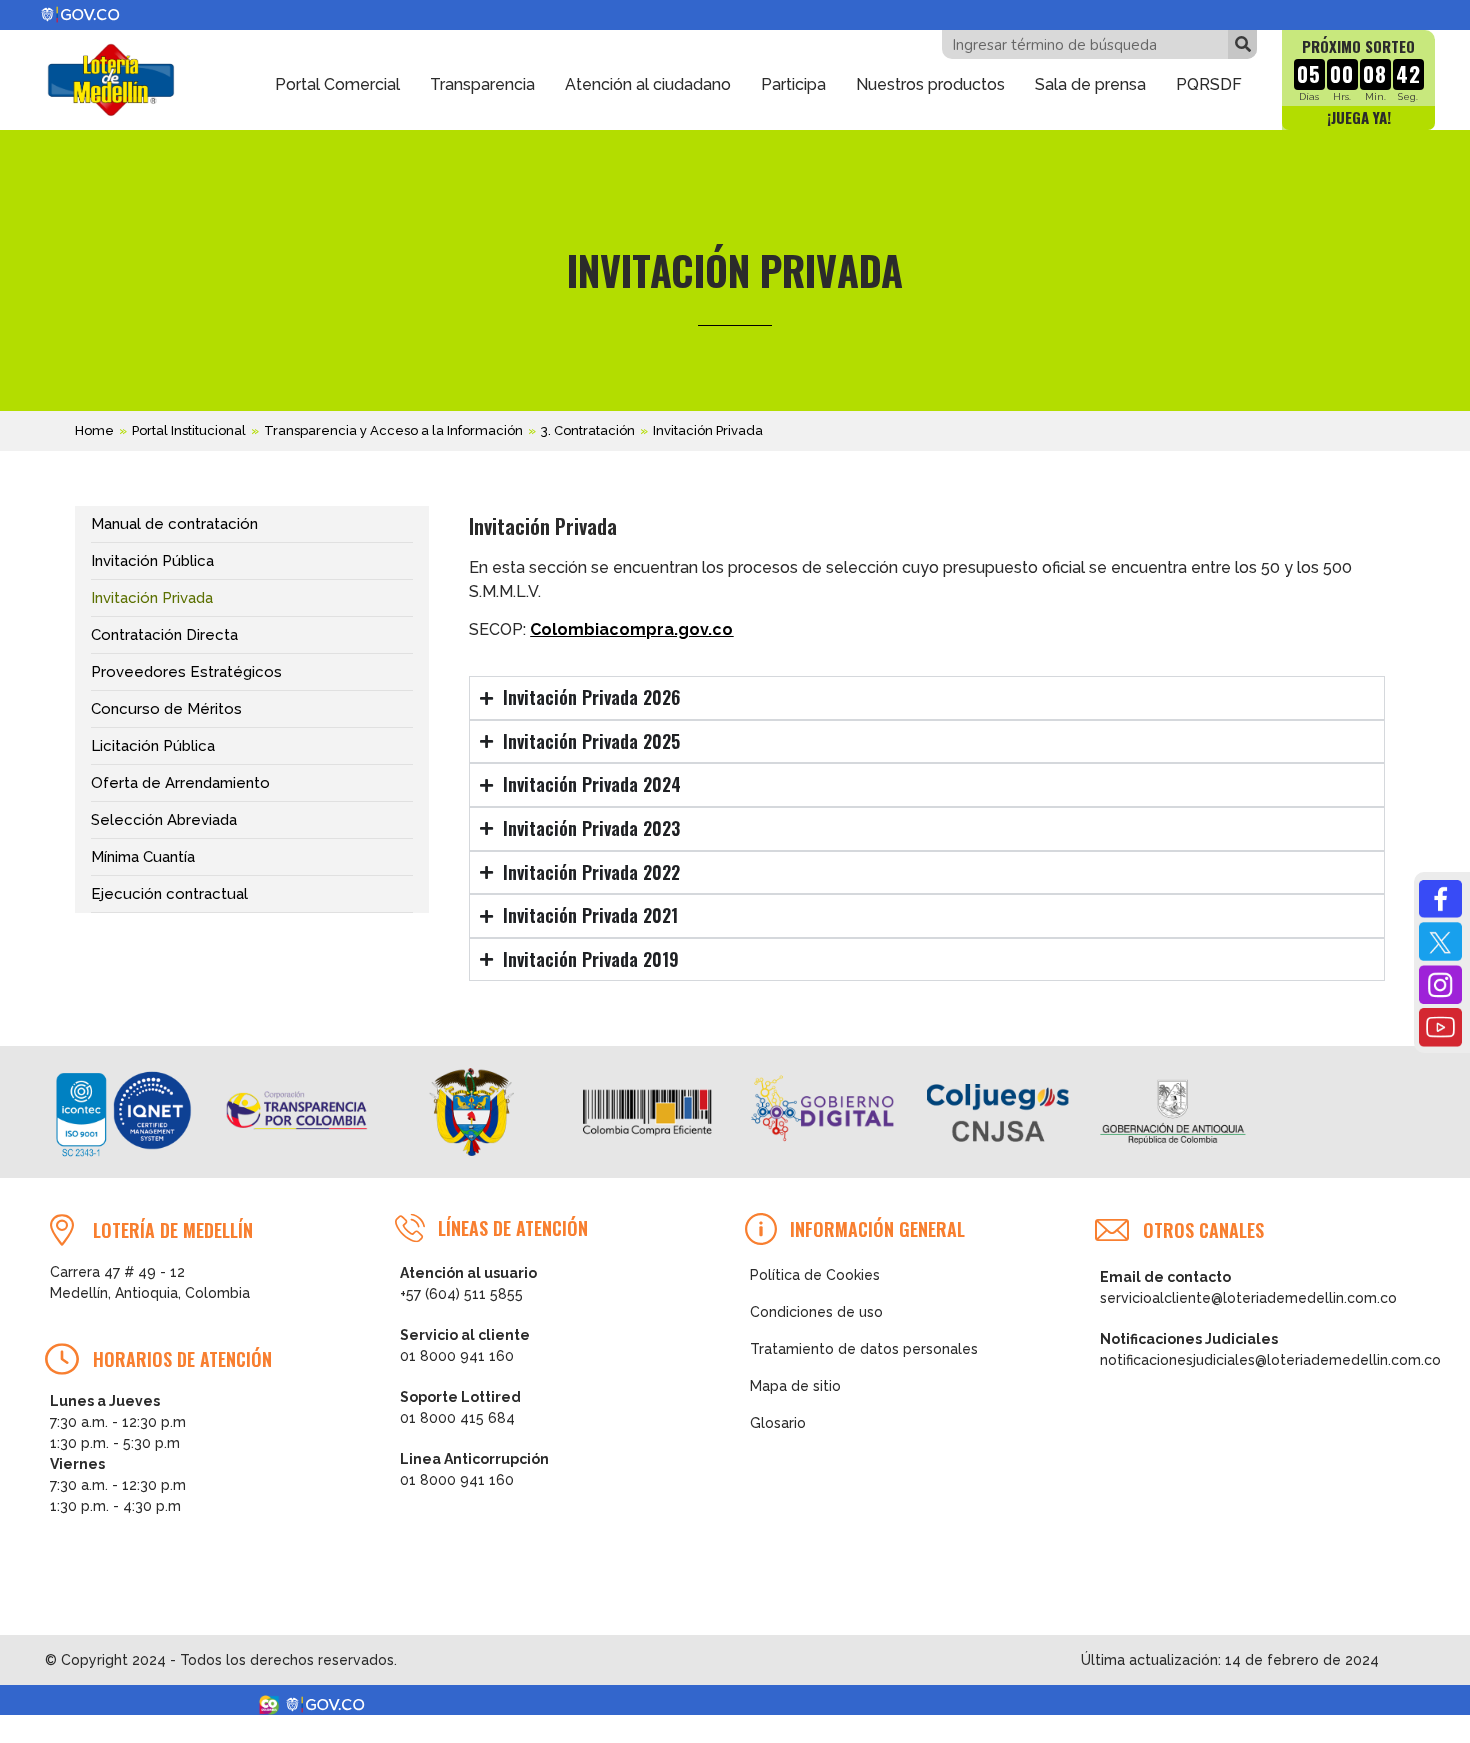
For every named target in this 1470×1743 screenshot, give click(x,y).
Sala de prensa (1090, 84)
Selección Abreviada (164, 820)
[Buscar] (1242, 44)
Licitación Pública (153, 746)
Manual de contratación (174, 524)
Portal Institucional (189, 430)
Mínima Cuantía (143, 857)
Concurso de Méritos (166, 709)
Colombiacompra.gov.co (631, 629)
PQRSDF (1209, 84)
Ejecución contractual (169, 894)
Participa (793, 84)
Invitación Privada (152, 598)
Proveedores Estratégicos (186, 672)
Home (94, 430)
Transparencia (482, 84)
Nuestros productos (930, 84)
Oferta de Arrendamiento (180, 783)
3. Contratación (588, 430)
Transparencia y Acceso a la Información (393, 430)
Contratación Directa (164, 635)
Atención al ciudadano (648, 84)
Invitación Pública (152, 561)
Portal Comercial (337, 84)
